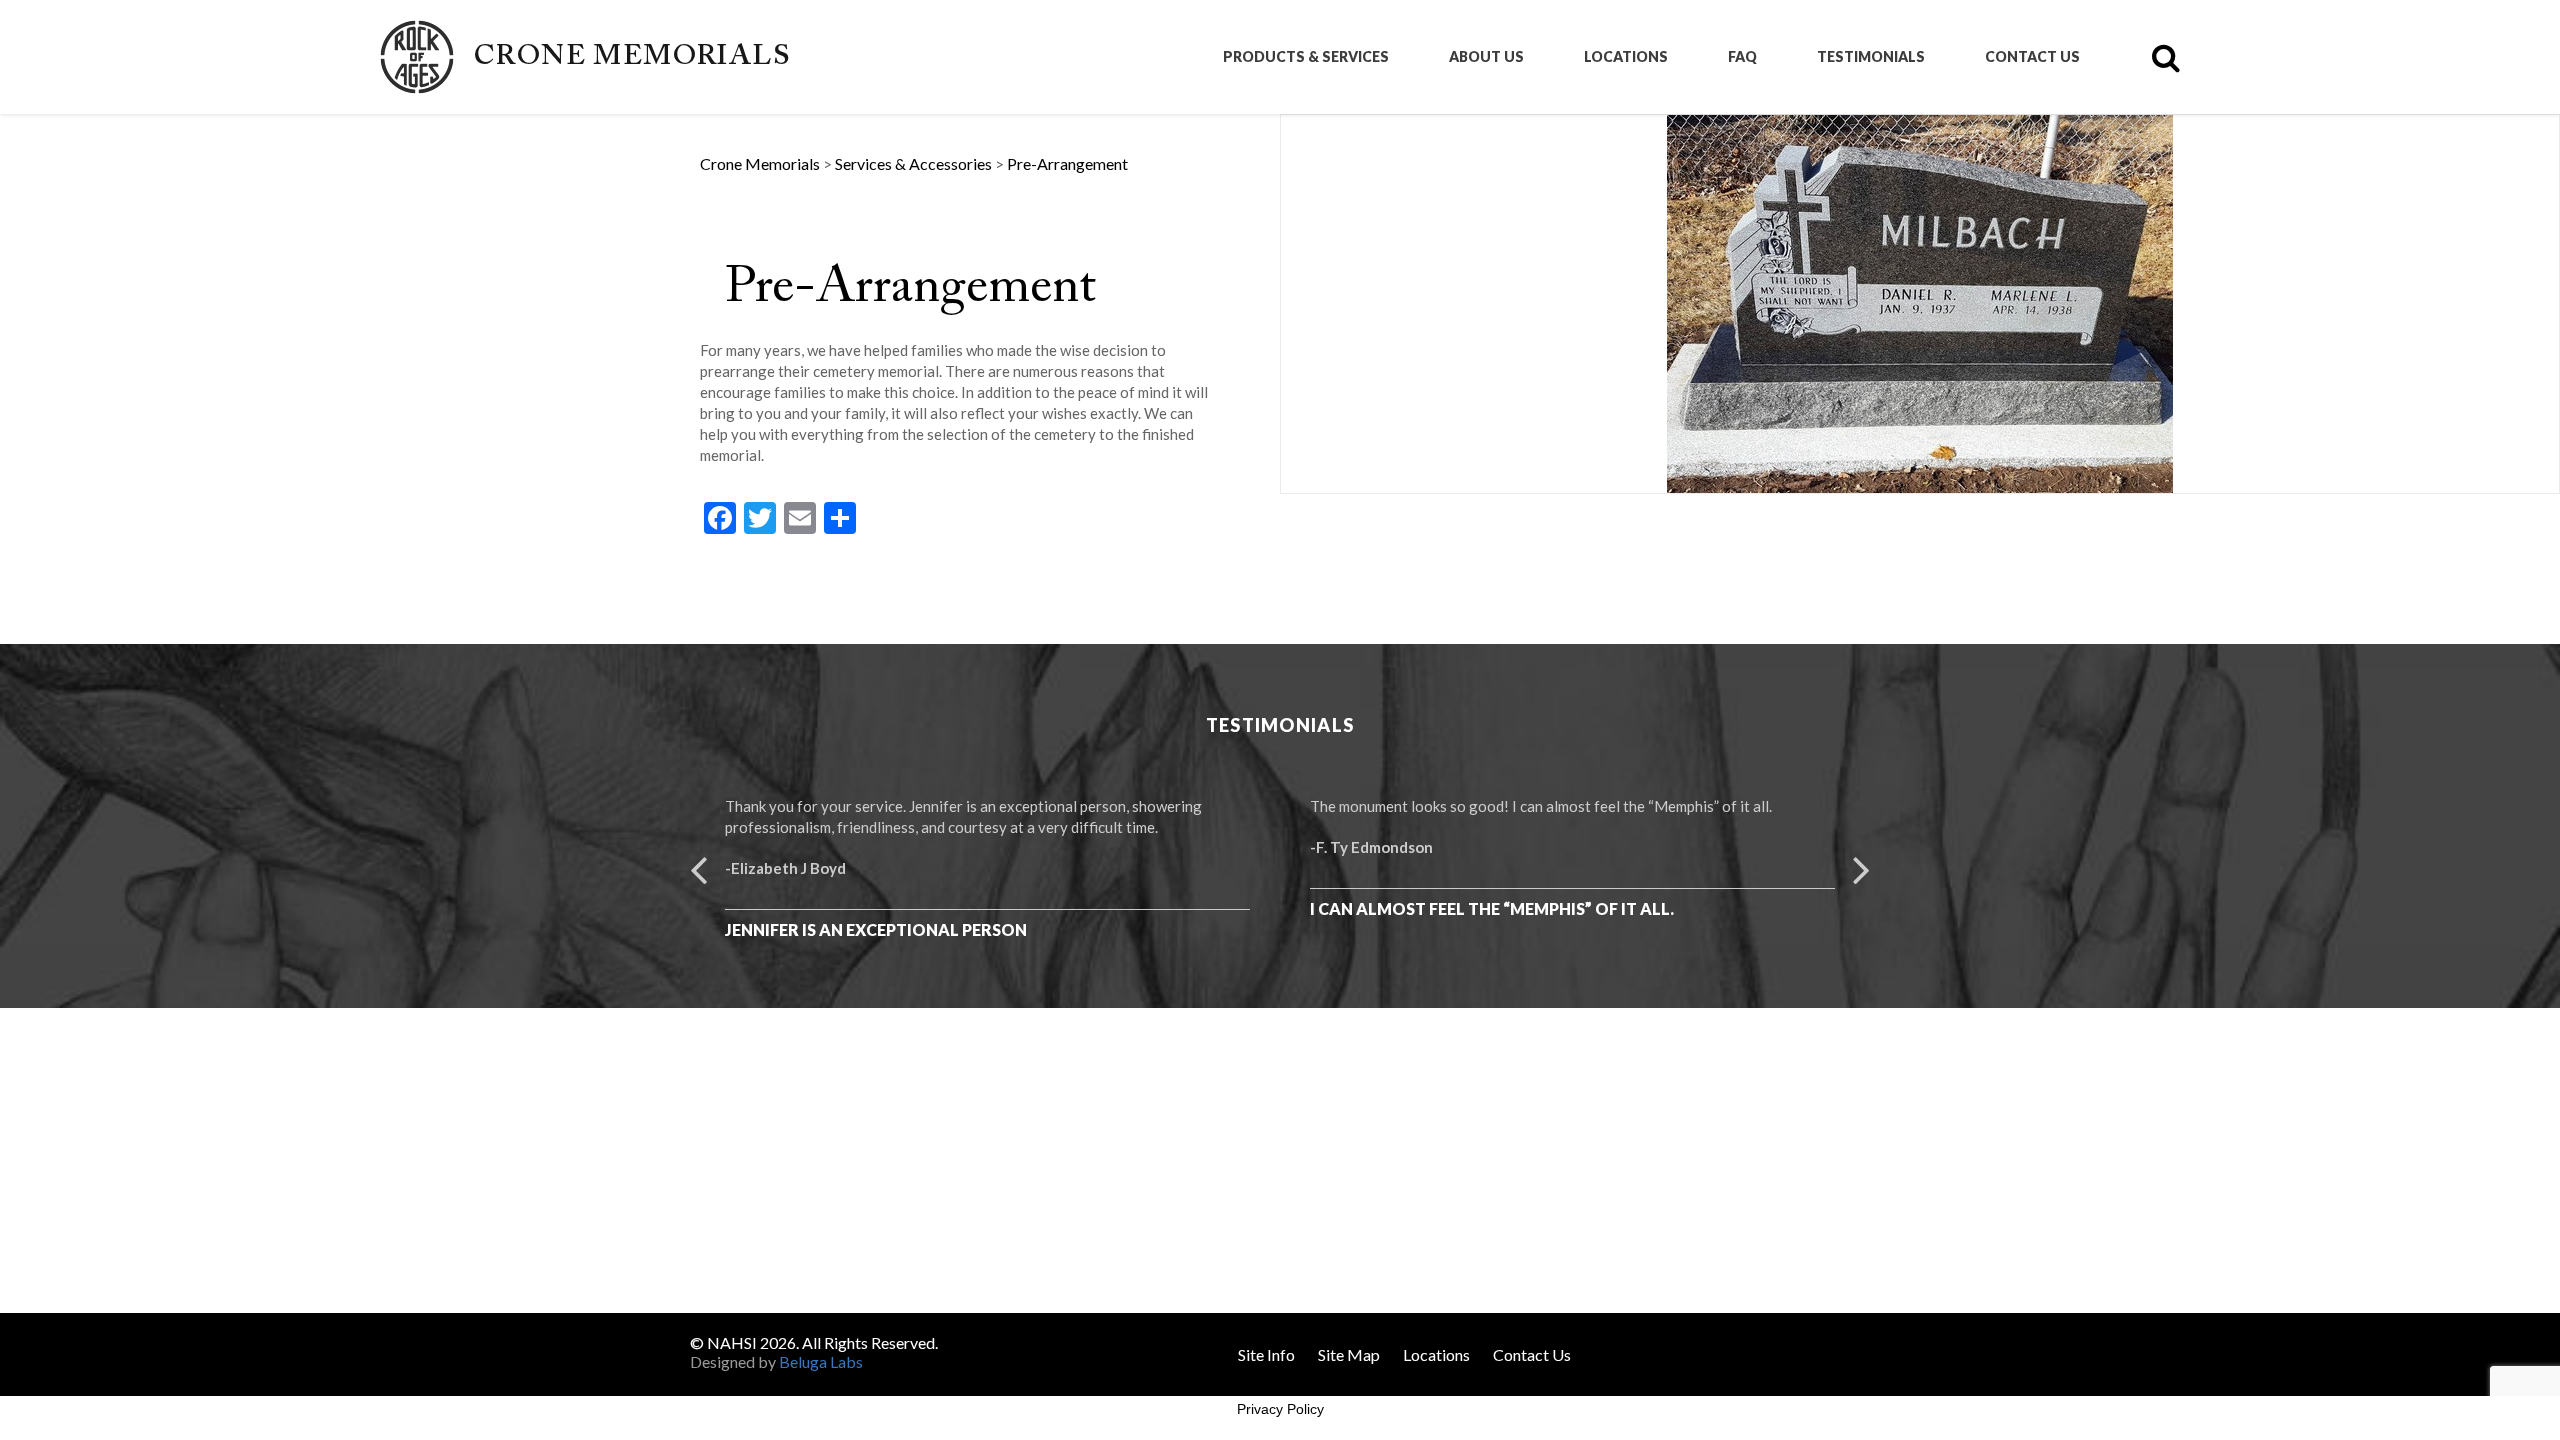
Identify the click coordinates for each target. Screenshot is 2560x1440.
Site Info (1266, 1354)
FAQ (1742, 57)
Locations (1626, 57)
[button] (698, 867)
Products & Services (1306, 57)
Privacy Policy (1280, 1409)
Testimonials (1871, 57)
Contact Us (2032, 57)
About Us (1486, 57)
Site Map (1349, 1354)
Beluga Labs (821, 1361)
